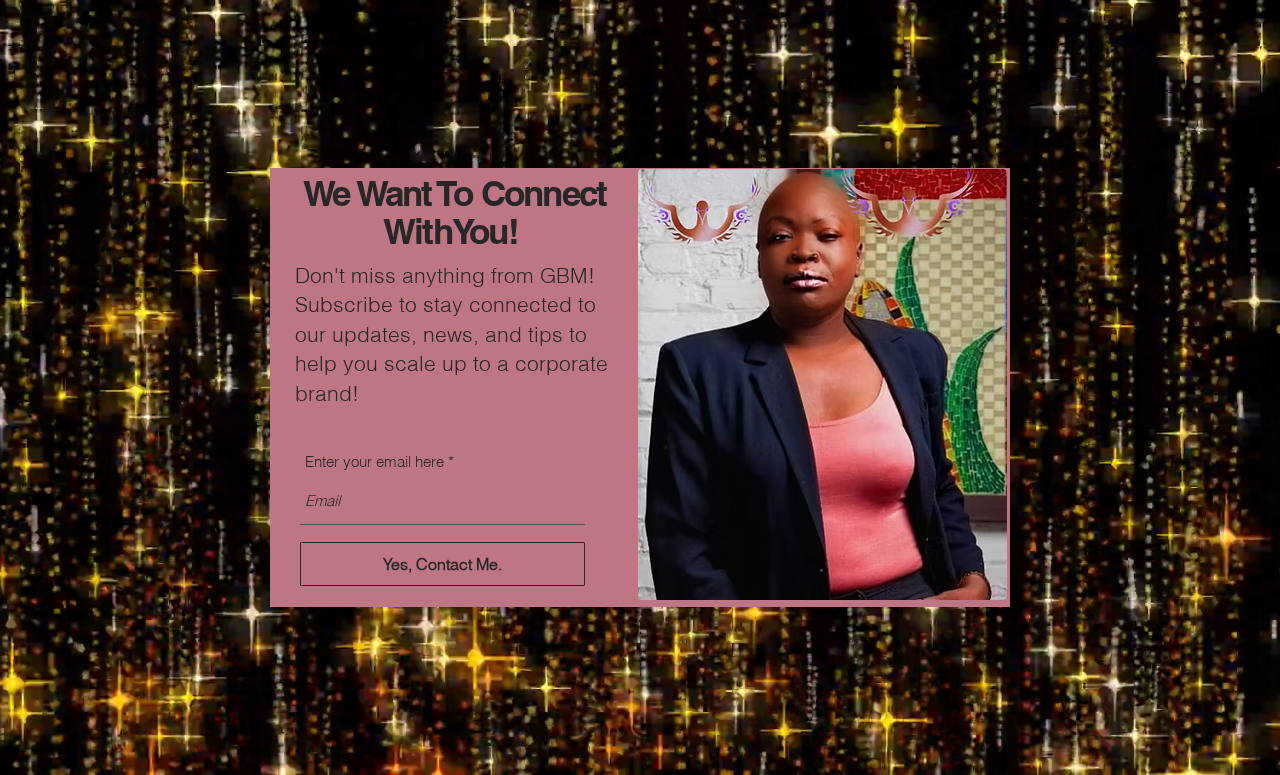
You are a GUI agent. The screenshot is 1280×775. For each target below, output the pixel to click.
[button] (962, 97)
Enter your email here (374, 461)
